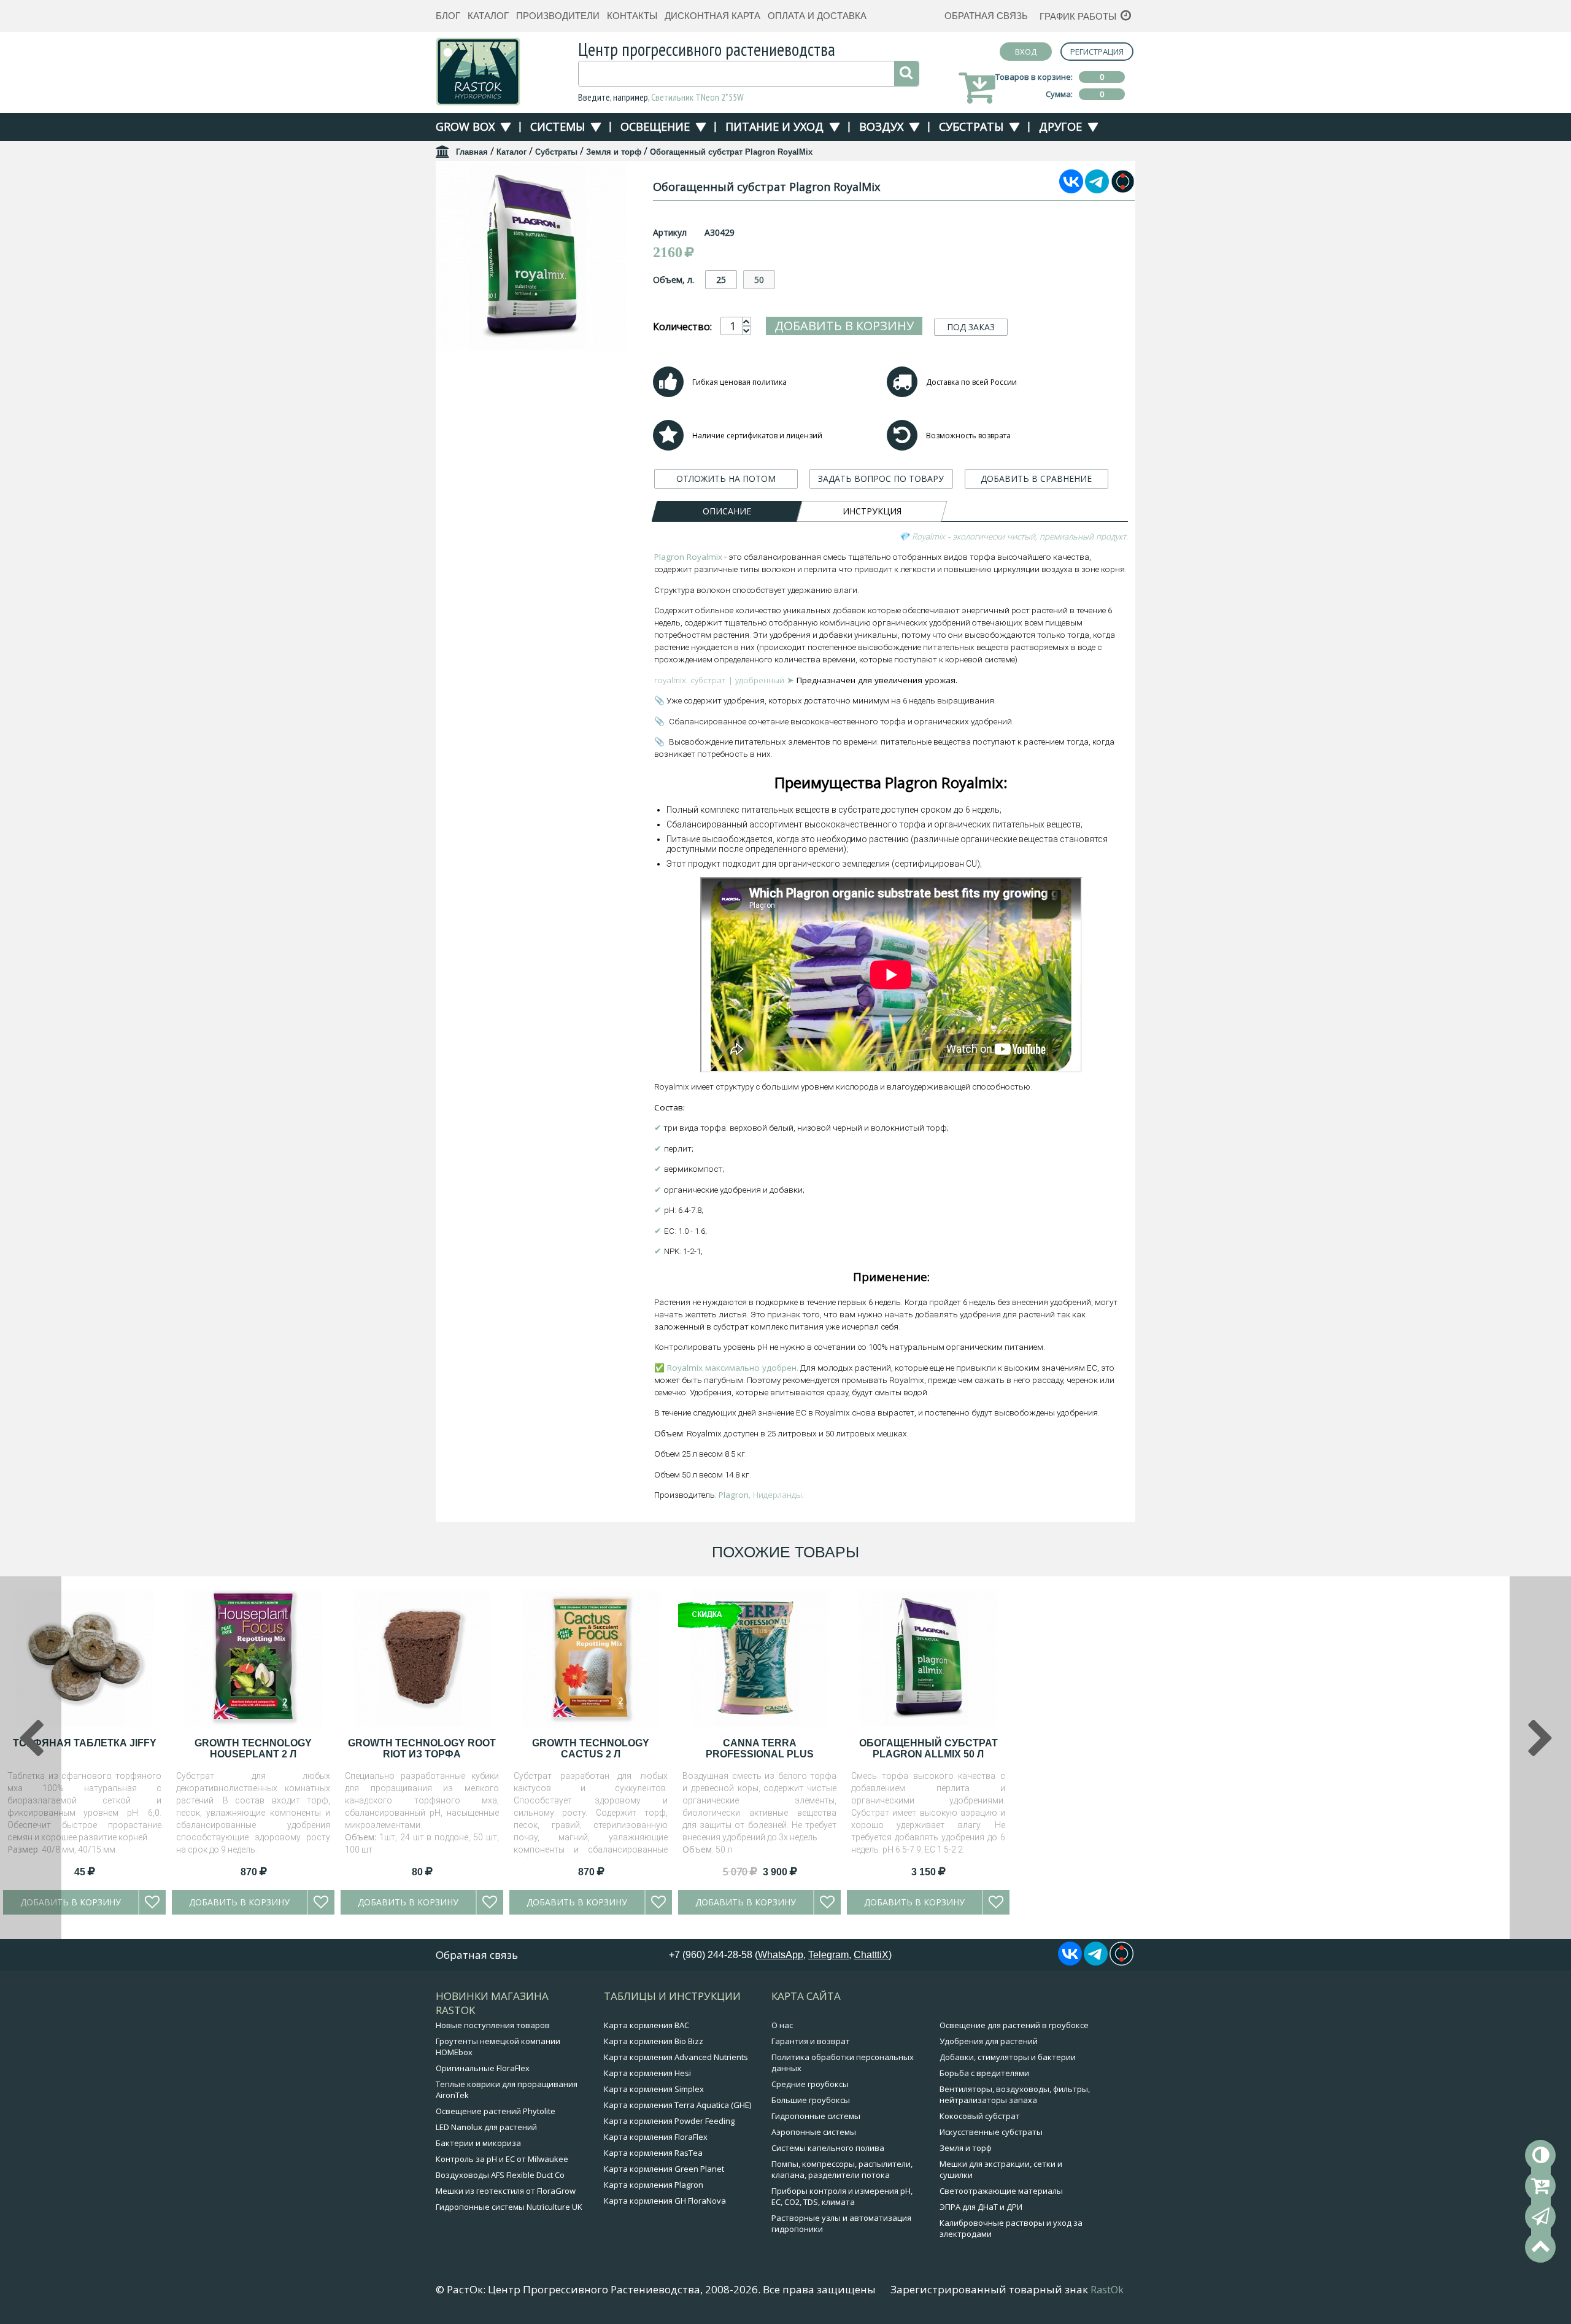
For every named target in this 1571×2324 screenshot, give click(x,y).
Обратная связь (986, 16)
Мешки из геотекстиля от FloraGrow (506, 2191)
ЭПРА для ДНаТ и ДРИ (981, 2207)
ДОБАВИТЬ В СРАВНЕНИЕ (1036, 478)
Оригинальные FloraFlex (483, 2068)
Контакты (632, 16)
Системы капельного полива (828, 2148)
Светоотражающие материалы (1001, 2191)
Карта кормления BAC (647, 2025)
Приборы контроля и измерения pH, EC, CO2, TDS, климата (842, 2196)
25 (721, 280)
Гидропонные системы (816, 2116)
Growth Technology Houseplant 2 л (253, 1749)
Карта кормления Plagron (654, 2185)
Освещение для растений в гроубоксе (1014, 2025)
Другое (1060, 126)
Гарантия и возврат (811, 2041)
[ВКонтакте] (1071, 190)
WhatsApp (781, 1955)
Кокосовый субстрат (980, 2116)
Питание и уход (774, 126)
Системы (558, 126)
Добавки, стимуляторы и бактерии (1008, 2057)
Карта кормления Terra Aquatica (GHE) (677, 2105)
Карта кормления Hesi (647, 2073)
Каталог (488, 16)
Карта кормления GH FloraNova (665, 2201)
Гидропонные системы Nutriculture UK (509, 2207)
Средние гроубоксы (810, 2084)
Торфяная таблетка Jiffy (85, 1743)
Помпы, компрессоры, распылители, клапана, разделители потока (842, 2169)
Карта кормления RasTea (653, 2153)
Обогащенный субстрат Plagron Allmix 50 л (928, 1749)
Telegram (828, 1955)
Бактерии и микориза (478, 2143)
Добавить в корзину (844, 326)
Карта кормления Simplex (654, 2089)
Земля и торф (614, 152)
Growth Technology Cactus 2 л (591, 1749)
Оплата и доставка (817, 16)
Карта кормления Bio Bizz (654, 2041)
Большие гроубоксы (811, 2100)
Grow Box (465, 126)
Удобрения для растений (989, 2041)
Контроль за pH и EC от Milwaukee (502, 2159)
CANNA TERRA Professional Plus (760, 1749)
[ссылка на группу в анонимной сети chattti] (1123, 190)
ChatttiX (871, 1955)
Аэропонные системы (814, 2132)
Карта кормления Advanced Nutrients (676, 2057)
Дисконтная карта (712, 16)
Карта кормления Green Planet (664, 2169)
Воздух (881, 126)
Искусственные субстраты (991, 2132)
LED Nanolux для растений (486, 2127)
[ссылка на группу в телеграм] (1097, 190)
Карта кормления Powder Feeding (669, 2121)
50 (759, 280)
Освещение (655, 126)
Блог (448, 16)
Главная (472, 152)
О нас (782, 2025)
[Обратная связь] (1540, 2217)
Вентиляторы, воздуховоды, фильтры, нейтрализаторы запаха (1015, 2094)
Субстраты (971, 126)
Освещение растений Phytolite (496, 2111)
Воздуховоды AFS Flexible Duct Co (500, 2175)
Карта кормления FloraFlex (656, 2137)
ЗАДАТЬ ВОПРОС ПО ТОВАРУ (881, 478)
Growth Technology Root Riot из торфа (422, 1749)
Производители (558, 16)
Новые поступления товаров (493, 2025)
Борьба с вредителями (984, 2073)
